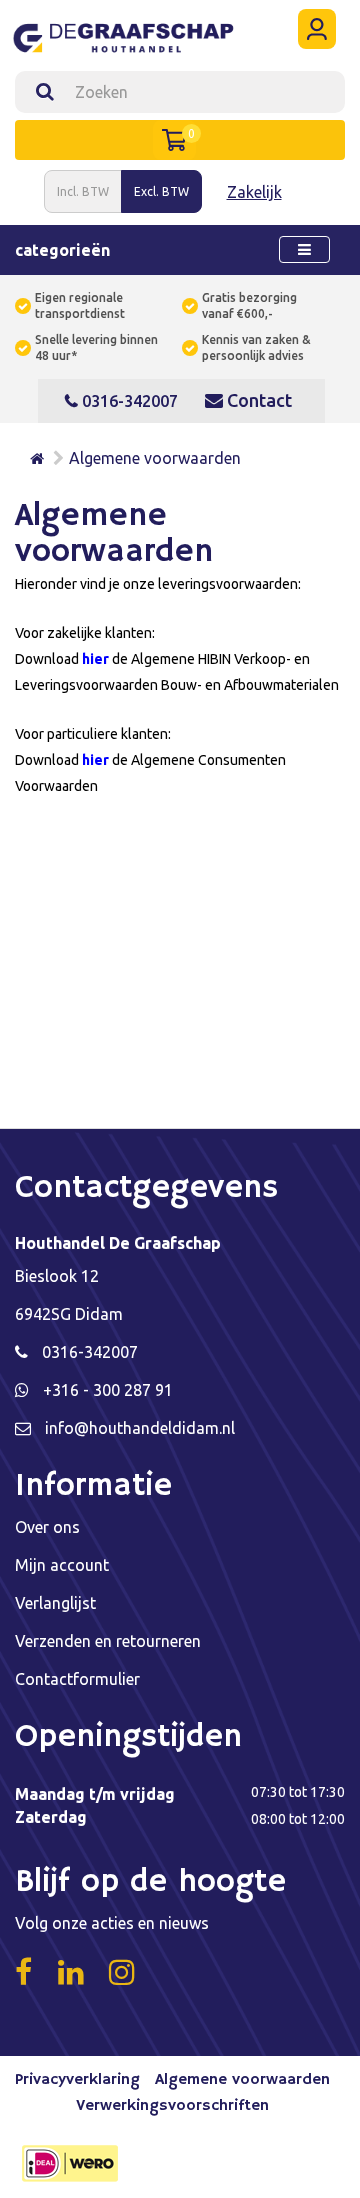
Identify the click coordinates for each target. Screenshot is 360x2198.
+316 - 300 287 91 (108, 1390)
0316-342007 (128, 401)
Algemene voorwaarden (155, 458)
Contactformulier (77, 1679)
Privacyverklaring (77, 2080)
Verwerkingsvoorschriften (172, 2106)
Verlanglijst (55, 1603)
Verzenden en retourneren (108, 1641)
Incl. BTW (83, 191)
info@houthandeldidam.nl (140, 1428)
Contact (257, 400)
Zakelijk (254, 192)
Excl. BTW (161, 191)
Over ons (47, 1527)
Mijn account (62, 1565)
